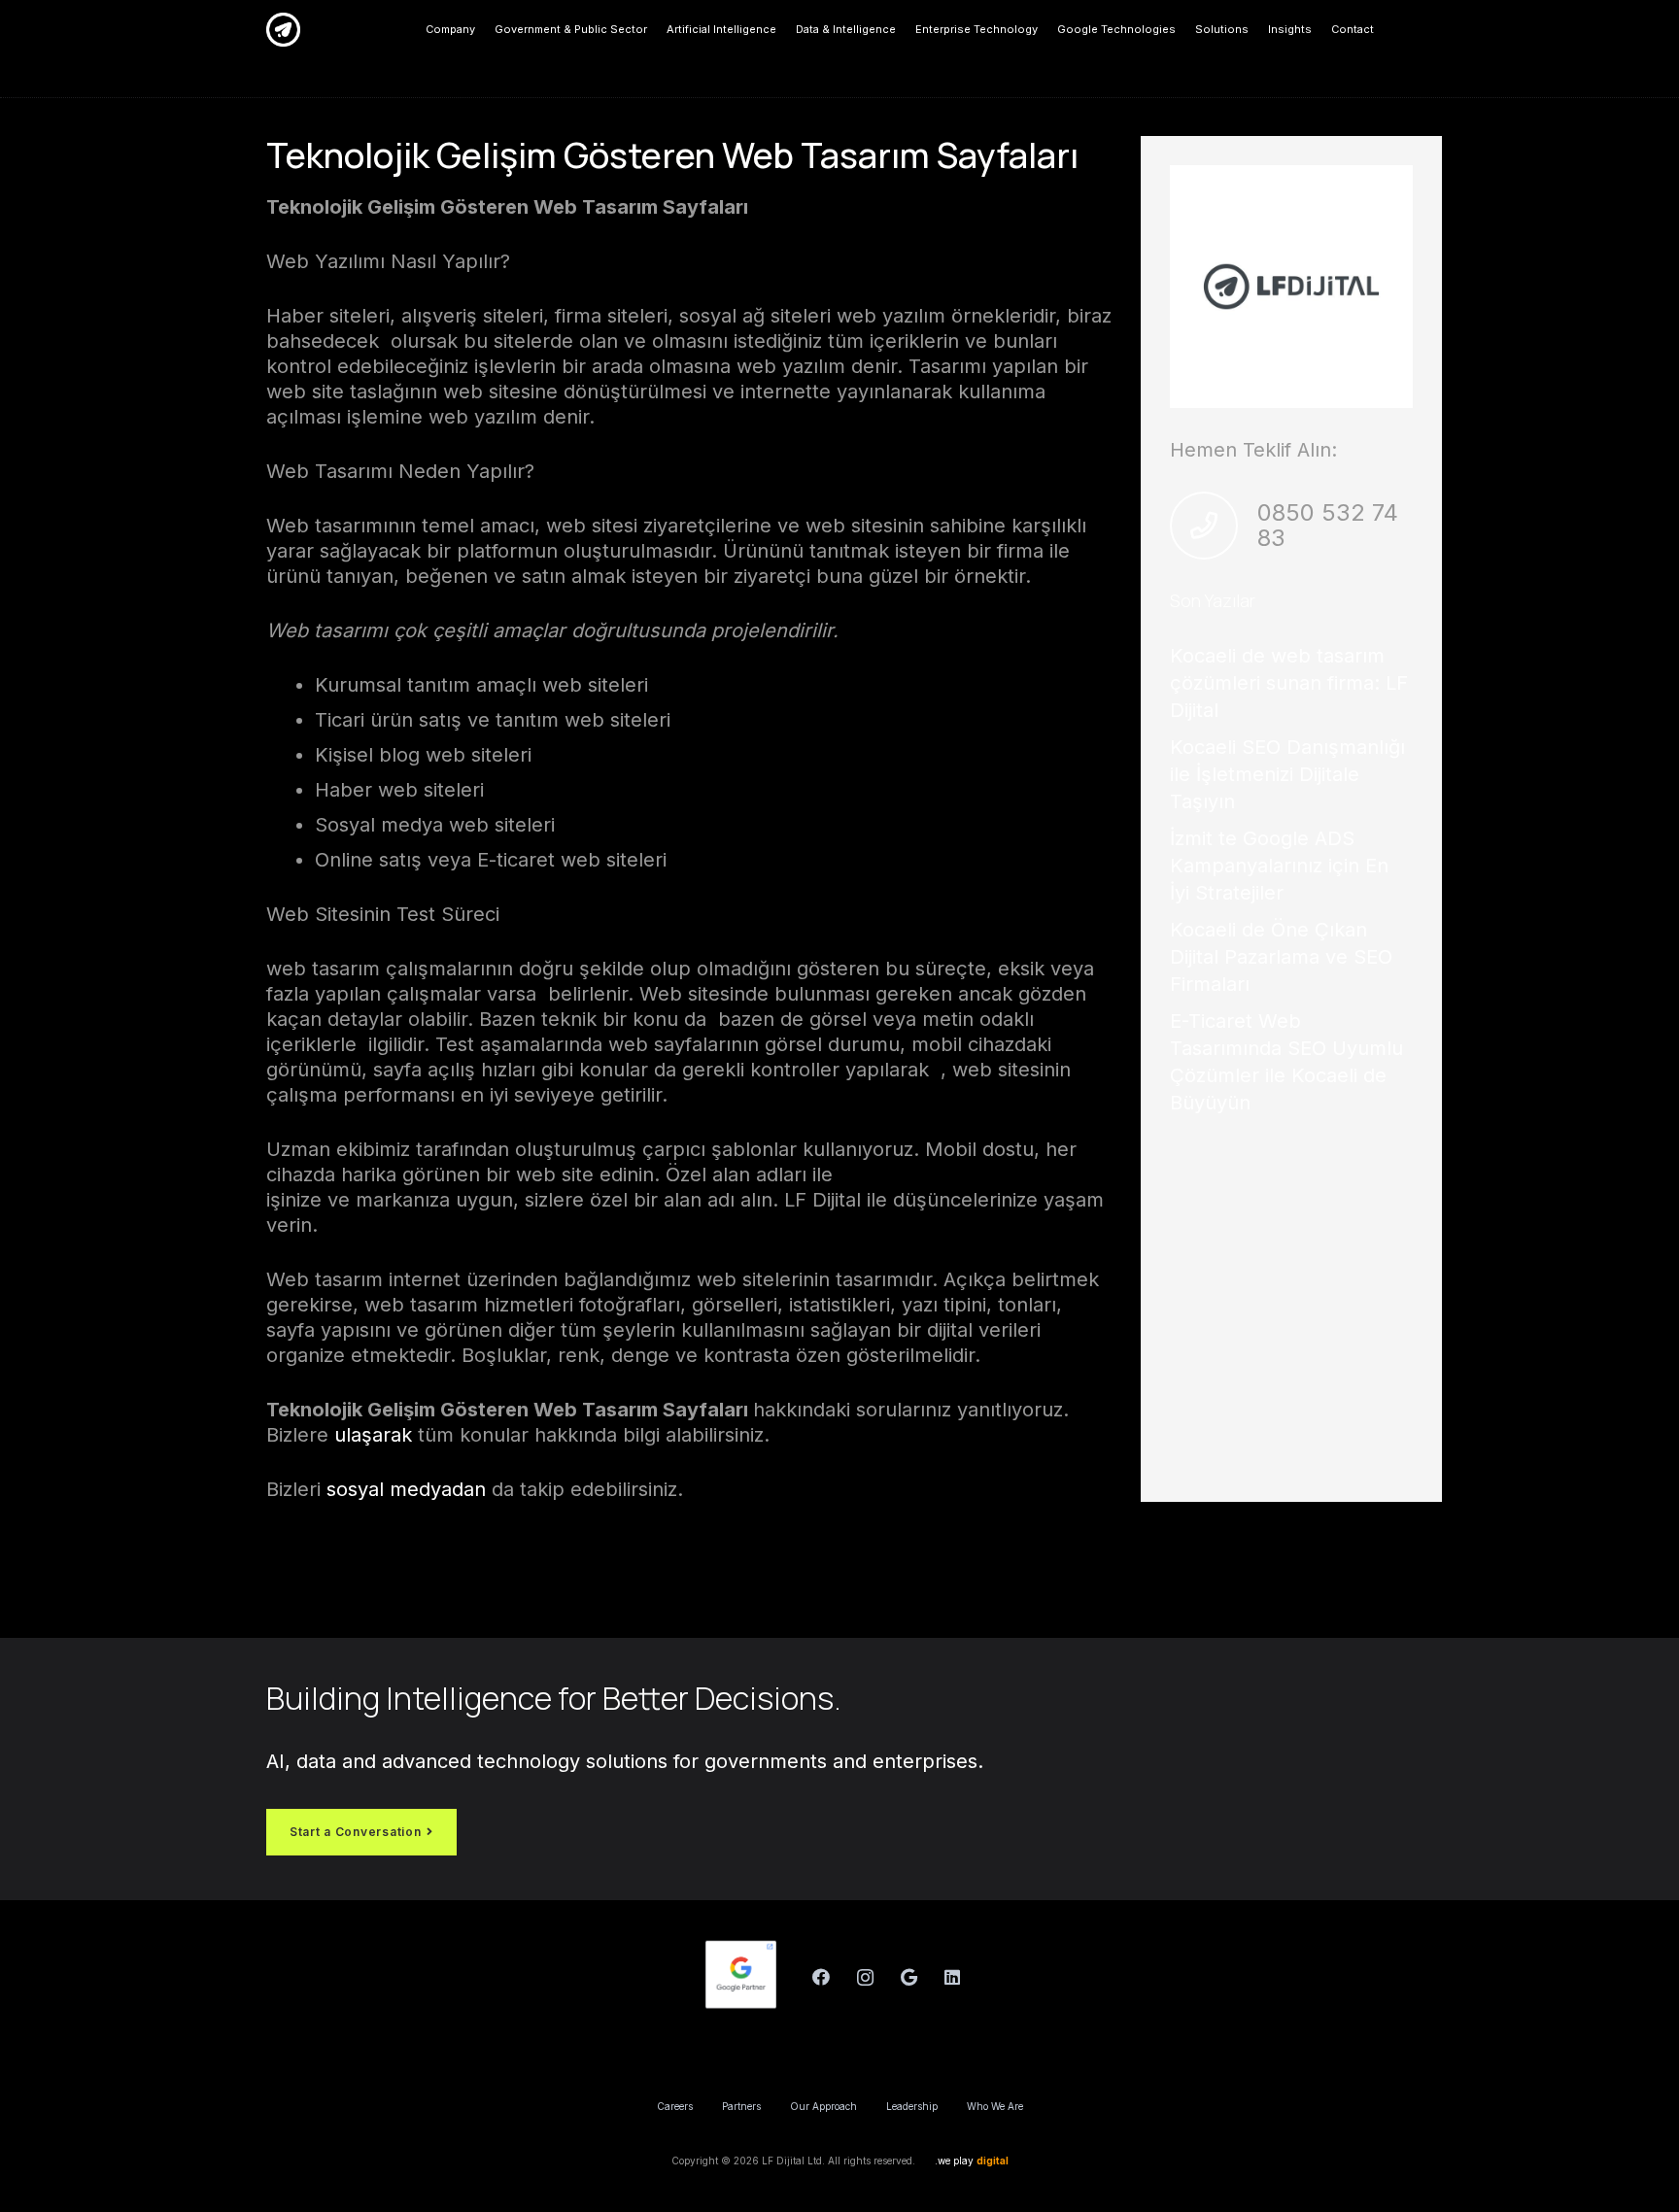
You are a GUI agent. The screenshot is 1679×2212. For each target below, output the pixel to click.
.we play (972, 2161)
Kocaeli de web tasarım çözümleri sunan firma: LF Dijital (1289, 683)
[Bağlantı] (283, 30)
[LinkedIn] (953, 1977)
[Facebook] (822, 1977)
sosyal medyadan (406, 1489)
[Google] (909, 1977)
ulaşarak (370, 1435)
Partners (741, 2106)
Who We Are (995, 2106)
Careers (675, 2106)
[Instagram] (865, 1977)
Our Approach (823, 2106)
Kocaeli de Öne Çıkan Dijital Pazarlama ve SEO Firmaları (1281, 957)
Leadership (912, 2106)
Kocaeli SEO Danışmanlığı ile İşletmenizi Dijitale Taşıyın (1287, 774)
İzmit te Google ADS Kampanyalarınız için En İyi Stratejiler (1279, 866)
